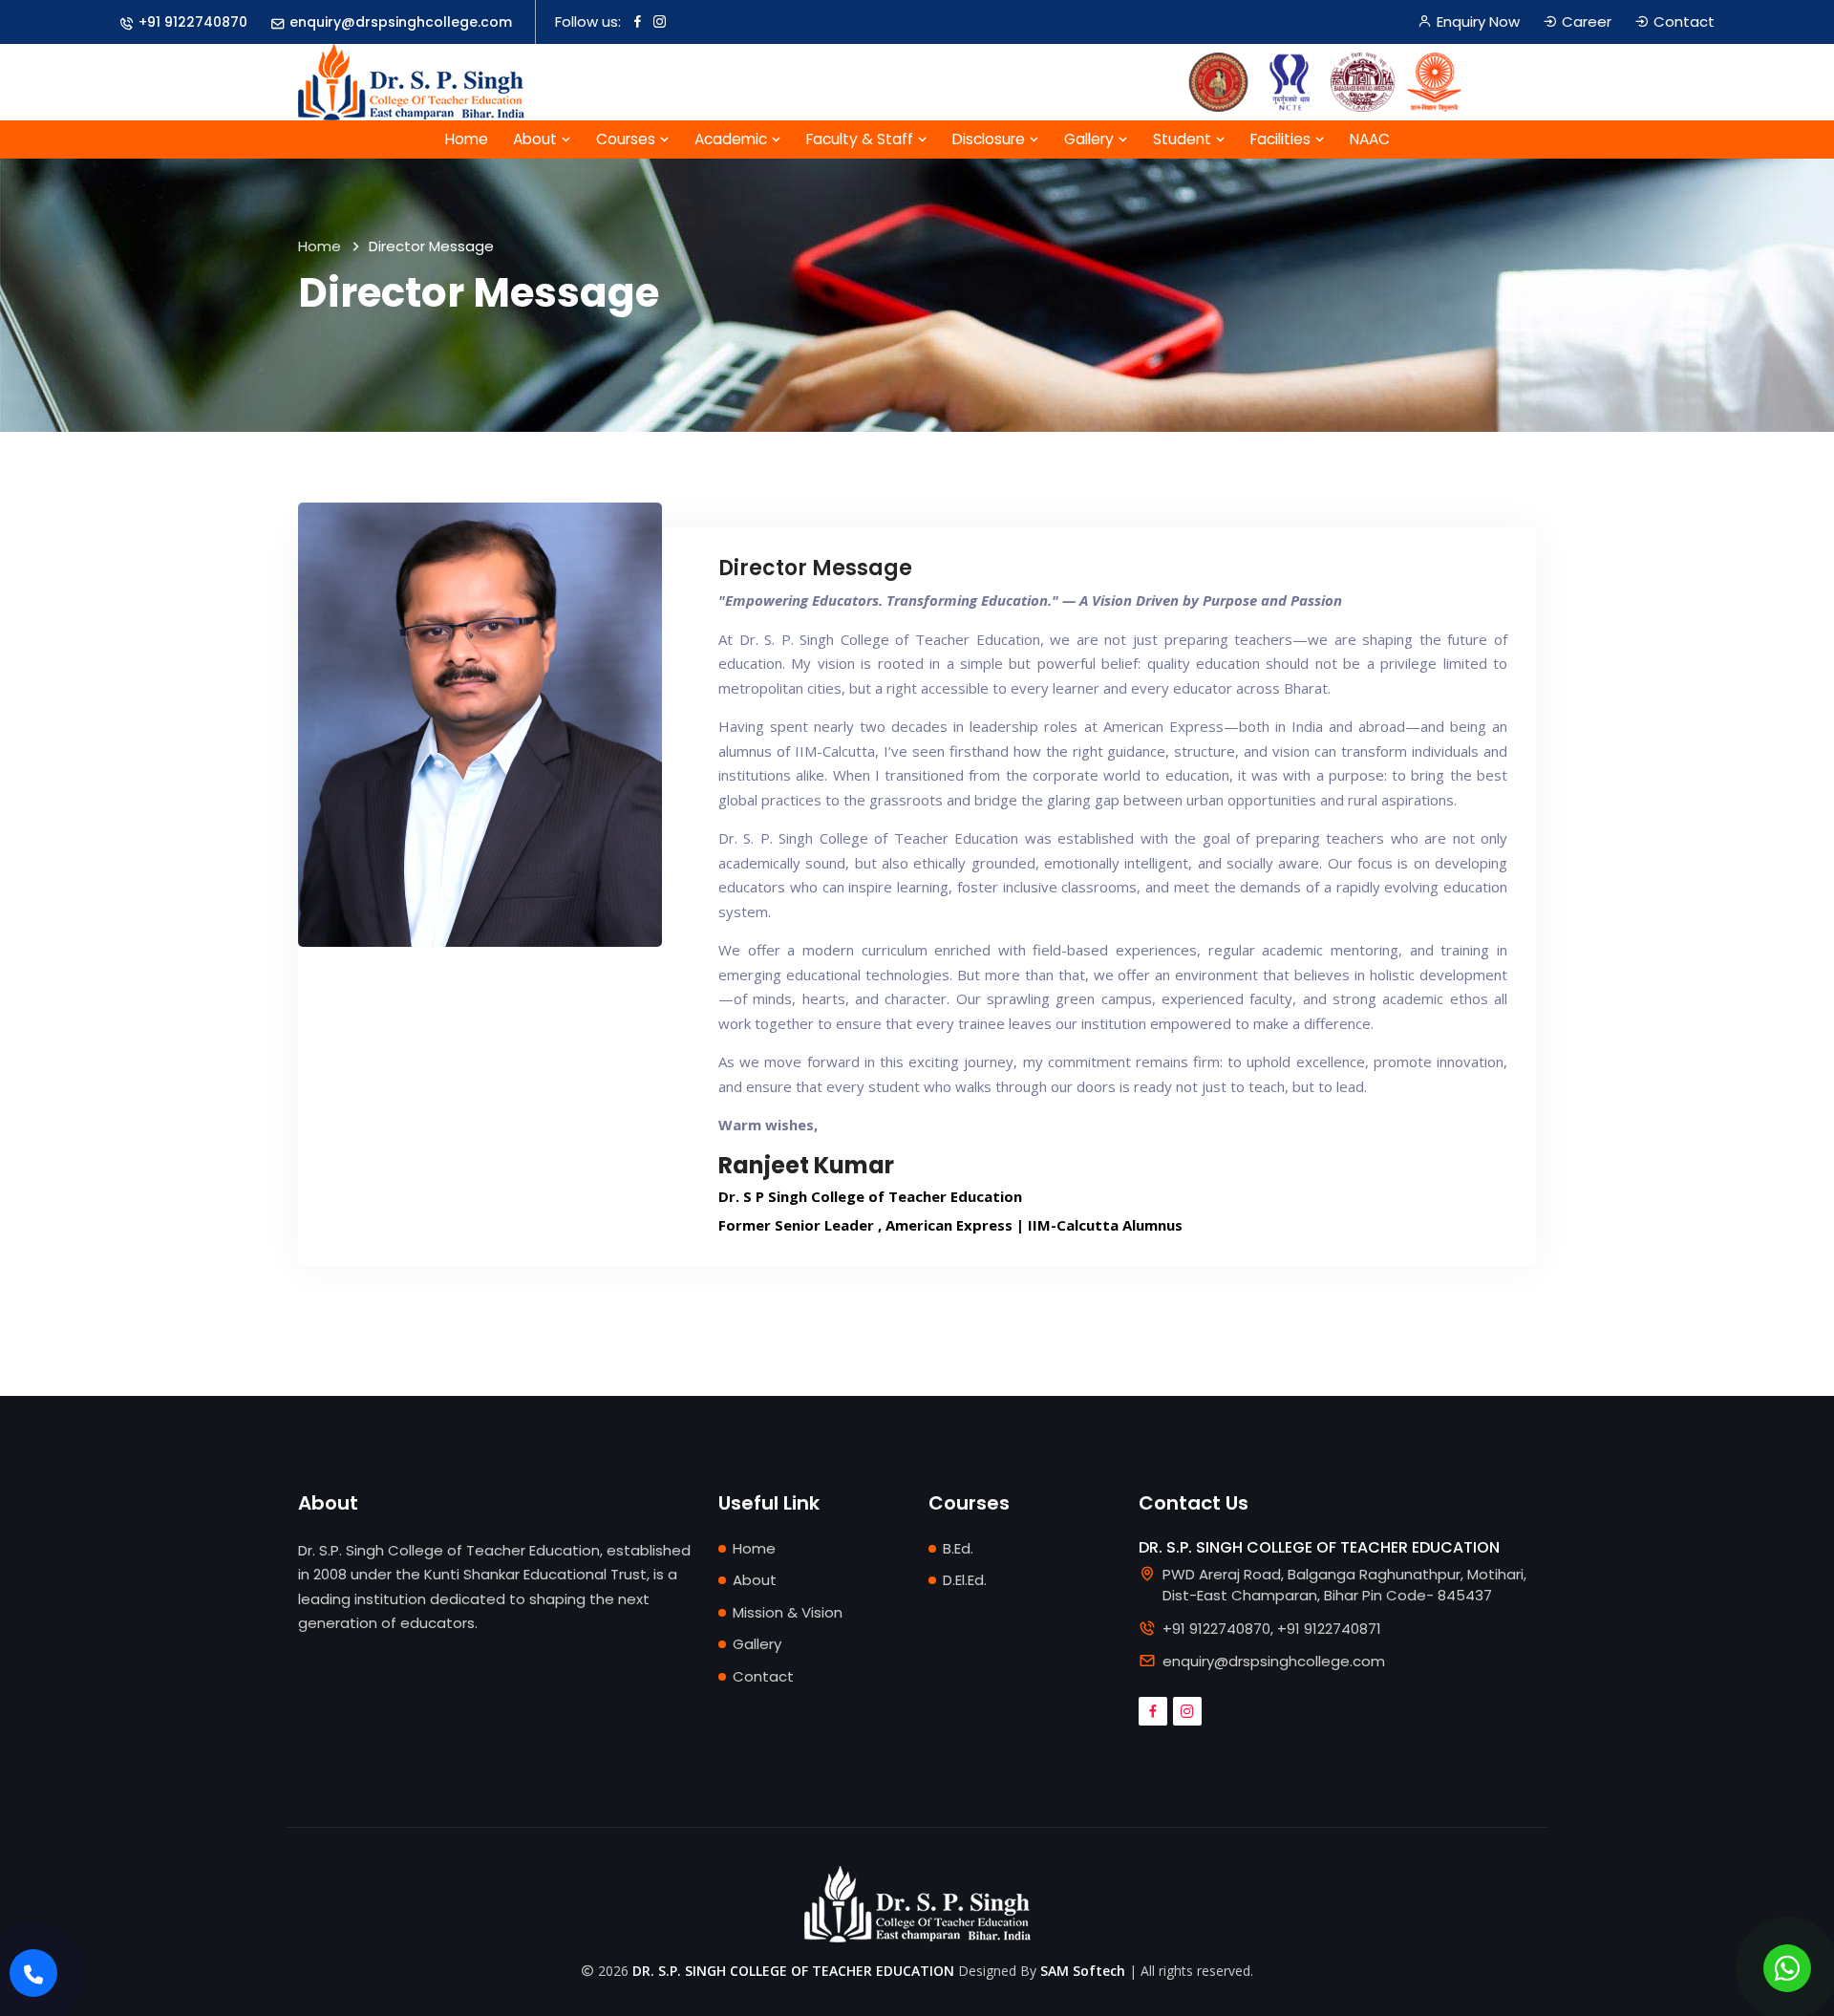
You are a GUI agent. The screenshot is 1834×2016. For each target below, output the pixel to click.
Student (1184, 139)
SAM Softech (1083, 1971)
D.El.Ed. (965, 1580)
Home (467, 139)
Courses (628, 139)
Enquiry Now (1478, 21)
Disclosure (991, 139)
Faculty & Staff (862, 139)
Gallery (1091, 139)
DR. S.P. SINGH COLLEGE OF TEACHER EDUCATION (793, 1971)
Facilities (1282, 139)
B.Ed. (958, 1548)
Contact (1684, 21)
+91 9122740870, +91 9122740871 (1272, 1629)
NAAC (1370, 139)
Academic (733, 139)
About (537, 139)
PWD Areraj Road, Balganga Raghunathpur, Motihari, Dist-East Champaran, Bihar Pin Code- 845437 (1344, 1585)
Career (1587, 21)
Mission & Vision (788, 1612)
